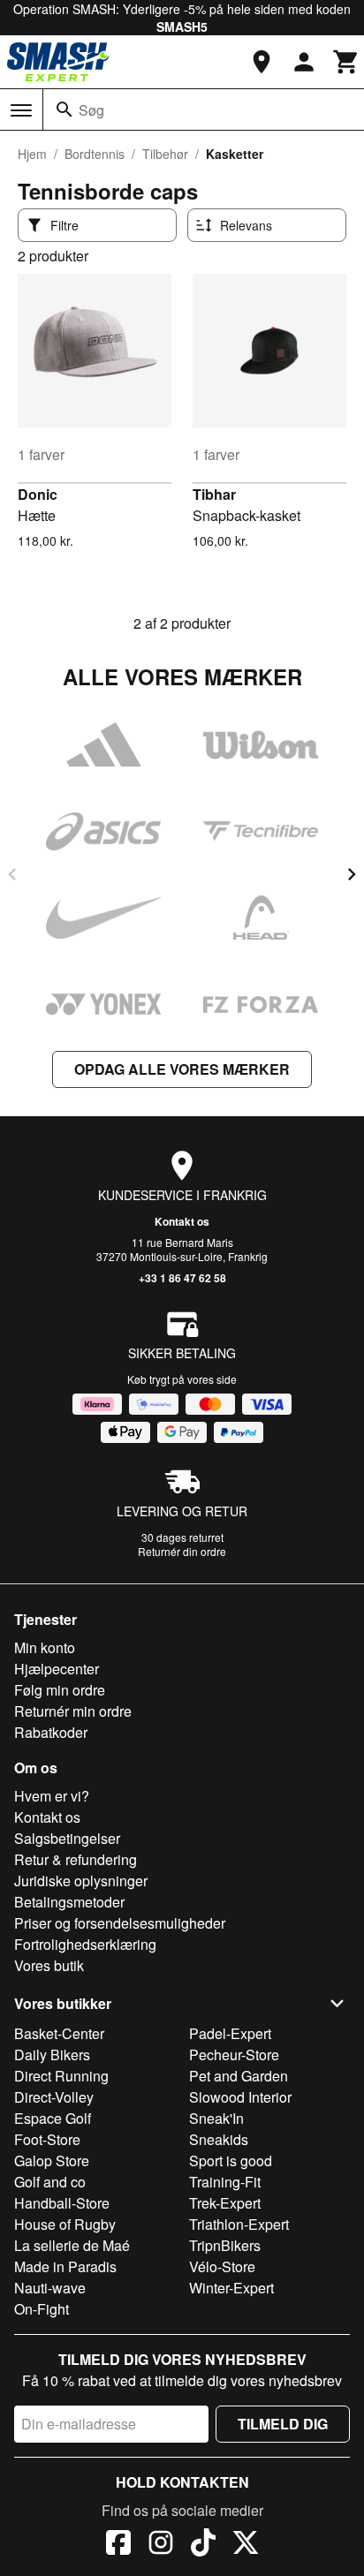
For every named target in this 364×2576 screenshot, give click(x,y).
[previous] (12, 874)
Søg (91, 110)
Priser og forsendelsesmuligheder (120, 1923)
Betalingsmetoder (69, 1902)
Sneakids (219, 2139)
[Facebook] (118, 2545)
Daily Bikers (52, 2055)
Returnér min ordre (73, 1711)
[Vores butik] (262, 62)
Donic (38, 494)
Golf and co (50, 2182)
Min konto (45, 1647)
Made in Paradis (65, 2266)
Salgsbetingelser (67, 1838)
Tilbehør (165, 154)
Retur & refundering (76, 1859)
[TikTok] (203, 2545)
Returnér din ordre (182, 1551)
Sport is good (231, 2161)
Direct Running (61, 2076)
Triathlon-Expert (239, 2224)
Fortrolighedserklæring (85, 1944)
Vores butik (49, 1965)
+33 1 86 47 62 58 (182, 1278)
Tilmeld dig (283, 2424)
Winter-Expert (231, 2288)
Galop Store (52, 2161)
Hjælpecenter (57, 1669)
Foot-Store (47, 2139)
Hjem (32, 154)
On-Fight (42, 2309)
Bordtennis (95, 154)
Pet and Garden (239, 2076)
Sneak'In (216, 2118)
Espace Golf (53, 2118)
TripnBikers (225, 2245)
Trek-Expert (225, 2203)
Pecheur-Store (234, 2055)
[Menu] (21, 110)
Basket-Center (59, 2033)
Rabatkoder (51, 1732)
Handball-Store (62, 2203)
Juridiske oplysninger (81, 1881)
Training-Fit (225, 2182)
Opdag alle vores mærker (182, 1069)
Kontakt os (182, 1221)
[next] (352, 874)
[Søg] (64, 110)
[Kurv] (346, 62)
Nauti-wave (50, 2288)
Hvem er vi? (52, 1796)
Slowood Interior (240, 2097)
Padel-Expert (230, 2033)
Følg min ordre (60, 1690)
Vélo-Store (222, 2266)
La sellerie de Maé (72, 2245)
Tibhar (214, 494)
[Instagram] (161, 2545)
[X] (246, 2545)
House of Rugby (65, 2224)
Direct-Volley (54, 2097)
